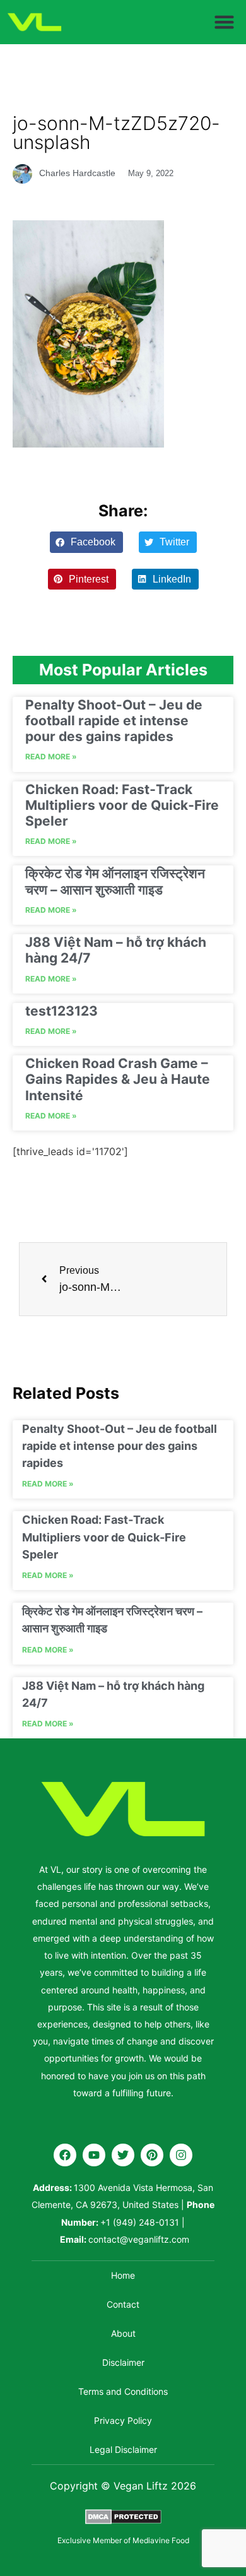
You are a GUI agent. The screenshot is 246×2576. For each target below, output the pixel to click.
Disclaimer (123, 2362)
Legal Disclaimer (123, 2449)
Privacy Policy (123, 2420)
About (123, 2333)
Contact (123, 2304)
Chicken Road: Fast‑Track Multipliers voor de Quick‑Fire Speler (122, 805)
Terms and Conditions (123, 2391)
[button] (225, 22)
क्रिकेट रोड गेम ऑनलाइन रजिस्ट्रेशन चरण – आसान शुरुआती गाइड (115, 881)
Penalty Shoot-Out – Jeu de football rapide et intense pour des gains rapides (114, 721)
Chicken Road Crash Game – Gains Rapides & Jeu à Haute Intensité (118, 1079)
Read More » (51, 757)
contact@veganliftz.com (139, 2239)
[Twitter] (123, 2155)
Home (123, 2275)
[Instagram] (181, 2155)
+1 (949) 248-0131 (140, 2222)
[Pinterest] (152, 2155)
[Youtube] (94, 2155)
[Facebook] (65, 2155)
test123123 (61, 1011)
